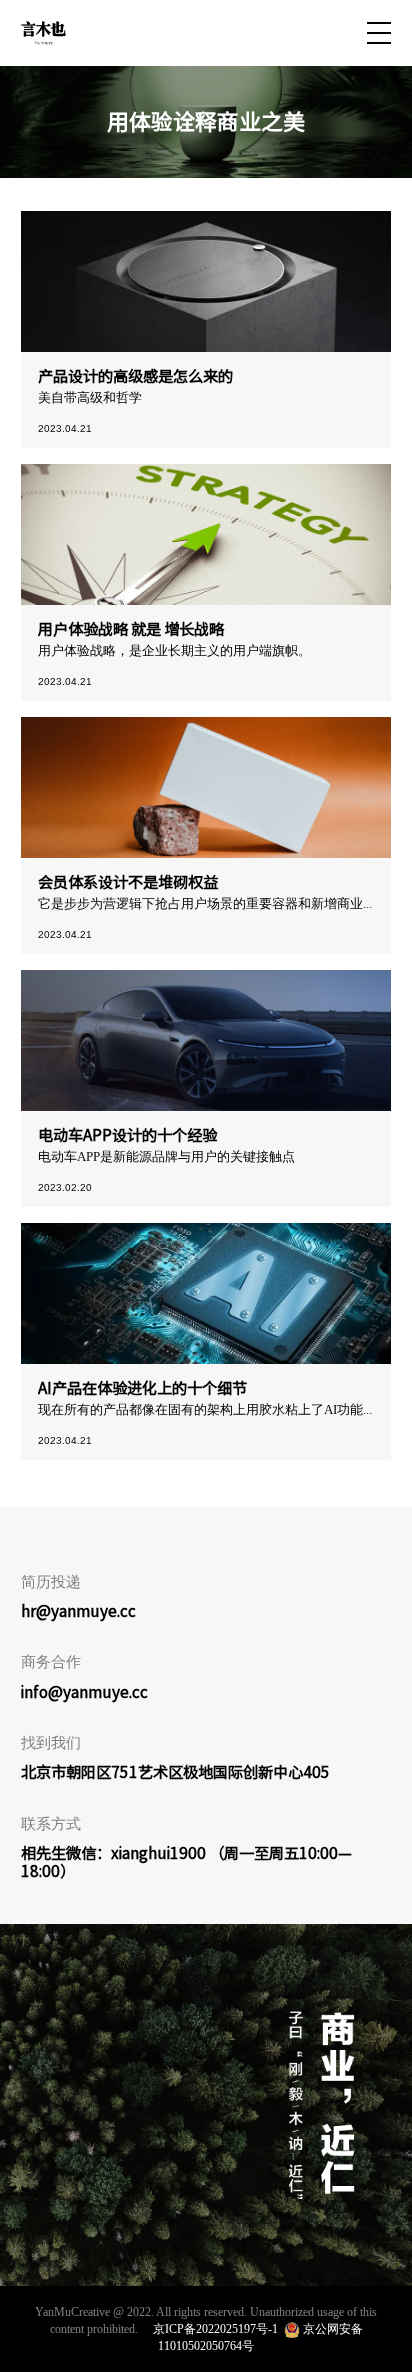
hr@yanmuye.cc (78, 1611)
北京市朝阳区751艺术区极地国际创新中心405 (175, 1772)
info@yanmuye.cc (84, 1692)
